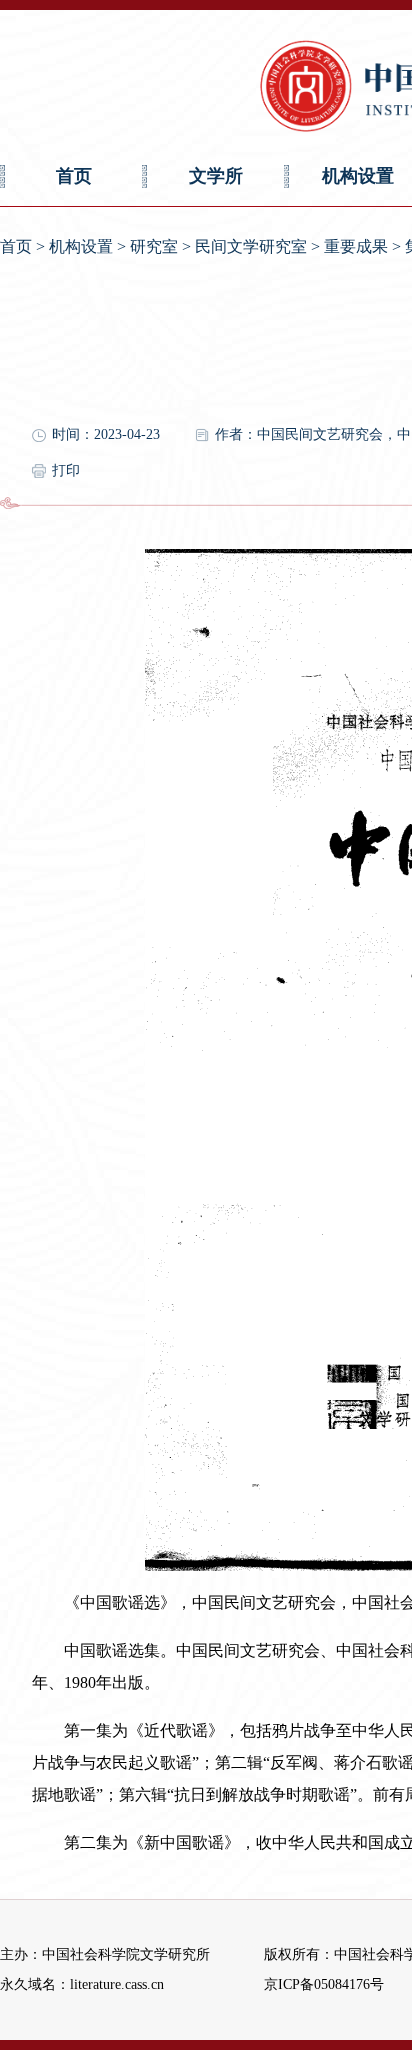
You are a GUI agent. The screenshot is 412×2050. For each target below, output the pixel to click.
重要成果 (356, 246)
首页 (74, 176)
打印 (66, 470)
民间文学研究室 (251, 246)
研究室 (154, 246)
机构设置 (81, 246)
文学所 (216, 176)
